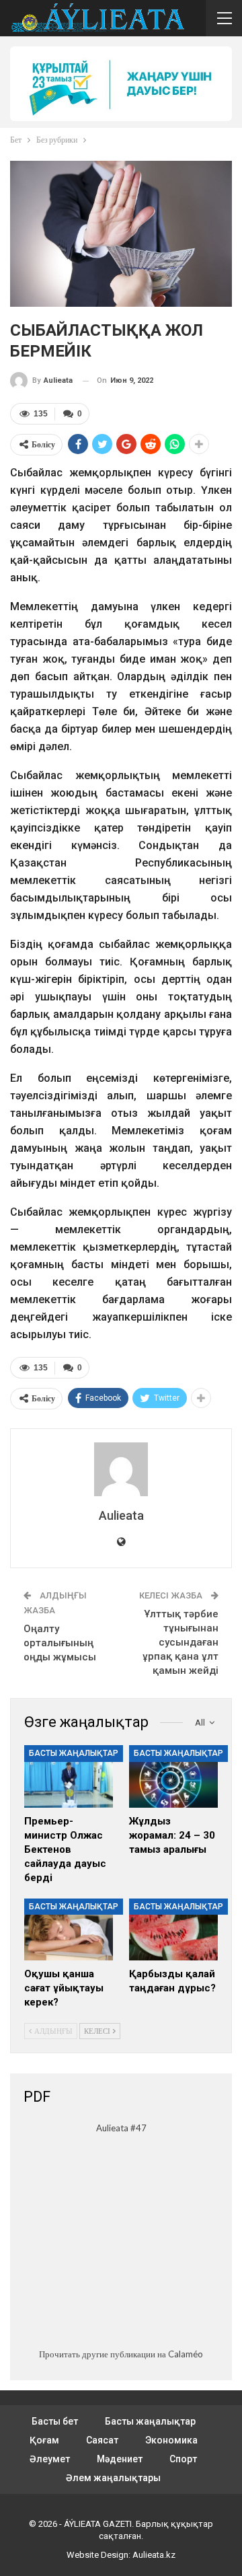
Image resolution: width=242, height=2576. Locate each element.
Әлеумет (50, 2459)
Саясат (102, 2440)
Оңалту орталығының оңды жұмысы (60, 1643)
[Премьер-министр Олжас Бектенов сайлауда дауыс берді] (69, 1776)
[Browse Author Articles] (121, 1469)
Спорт (183, 2459)
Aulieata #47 (121, 2128)
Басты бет (55, 2421)
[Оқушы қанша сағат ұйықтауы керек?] (69, 1929)
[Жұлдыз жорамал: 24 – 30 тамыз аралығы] (173, 1776)
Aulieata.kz (154, 2555)
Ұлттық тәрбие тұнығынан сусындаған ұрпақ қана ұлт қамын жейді (180, 1642)
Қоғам (44, 2440)
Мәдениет (120, 2459)
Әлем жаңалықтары (113, 2478)
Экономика (171, 2440)
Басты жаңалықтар (74, 1753)
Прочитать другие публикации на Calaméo (121, 2354)
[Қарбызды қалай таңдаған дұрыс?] (173, 1929)
